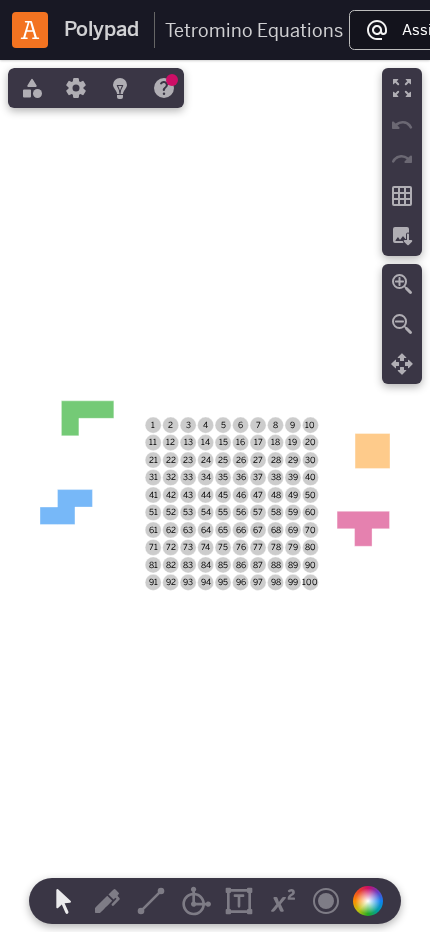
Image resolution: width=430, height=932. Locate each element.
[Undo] (402, 125)
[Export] (402, 236)
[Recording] (326, 901)
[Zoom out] (402, 324)
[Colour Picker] (374, 901)
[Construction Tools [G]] (195, 901)
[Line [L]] (151, 901)
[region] (215, 496)
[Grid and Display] (402, 196)
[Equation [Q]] (283, 901)
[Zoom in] (402, 284)
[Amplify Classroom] (30, 30)
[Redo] (402, 159)
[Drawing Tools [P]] (107, 901)
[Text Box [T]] (239, 901)
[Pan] (402, 364)
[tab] (30, 88)
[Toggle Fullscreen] (402, 88)
